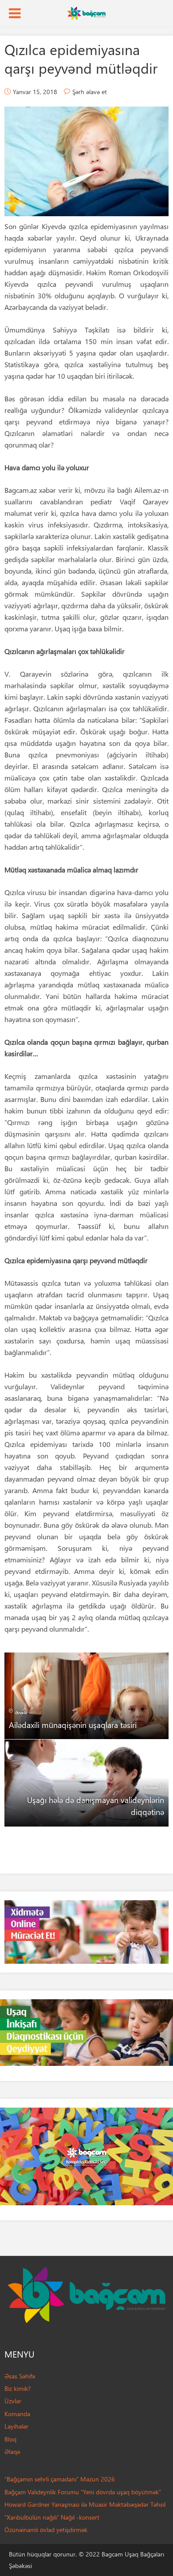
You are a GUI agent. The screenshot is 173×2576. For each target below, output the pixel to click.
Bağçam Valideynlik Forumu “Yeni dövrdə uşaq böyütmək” (83, 2492)
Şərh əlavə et (90, 92)
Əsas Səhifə (20, 2376)
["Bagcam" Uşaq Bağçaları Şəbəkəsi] (86, 12)
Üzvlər (13, 2401)
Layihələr (16, 2426)
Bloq (10, 2439)
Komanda (17, 2414)
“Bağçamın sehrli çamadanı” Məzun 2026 (60, 2479)
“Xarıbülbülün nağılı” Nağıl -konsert (52, 2517)
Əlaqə (12, 2451)
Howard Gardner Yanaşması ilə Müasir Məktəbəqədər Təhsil (85, 2504)
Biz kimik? (18, 2388)
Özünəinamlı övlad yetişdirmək (46, 2530)
